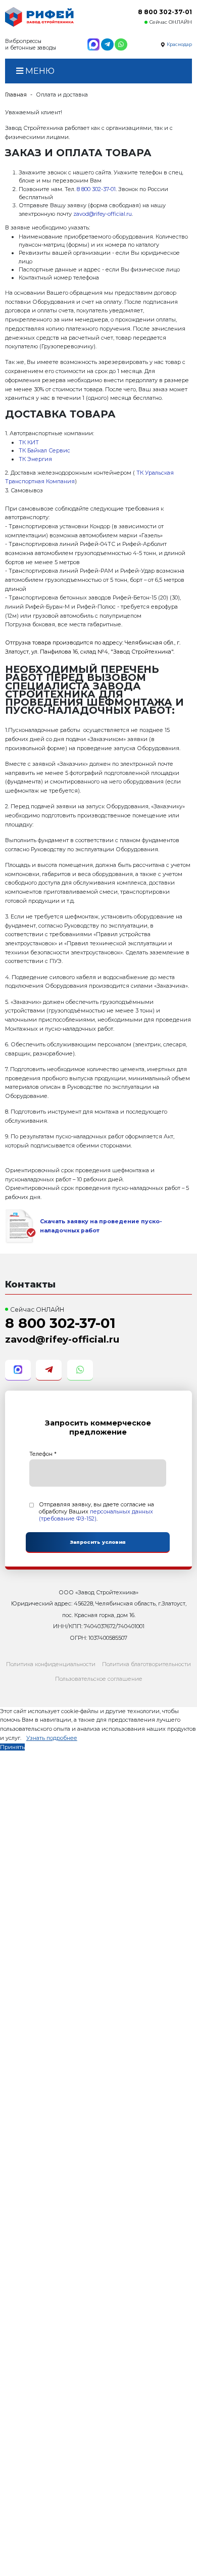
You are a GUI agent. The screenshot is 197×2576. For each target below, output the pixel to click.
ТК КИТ (29, 442)
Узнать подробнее (52, 1738)
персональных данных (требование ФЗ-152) (96, 1515)
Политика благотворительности (146, 1664)
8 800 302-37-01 (165, 12)
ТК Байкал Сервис (44, 450)
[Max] (93, 44)
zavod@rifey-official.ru (103, 214)
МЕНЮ (39, 71)
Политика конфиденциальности (51, 1664)
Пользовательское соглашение (99, 1679)
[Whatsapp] (121, 44)
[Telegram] (107, 44)
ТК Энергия (35, 459)
